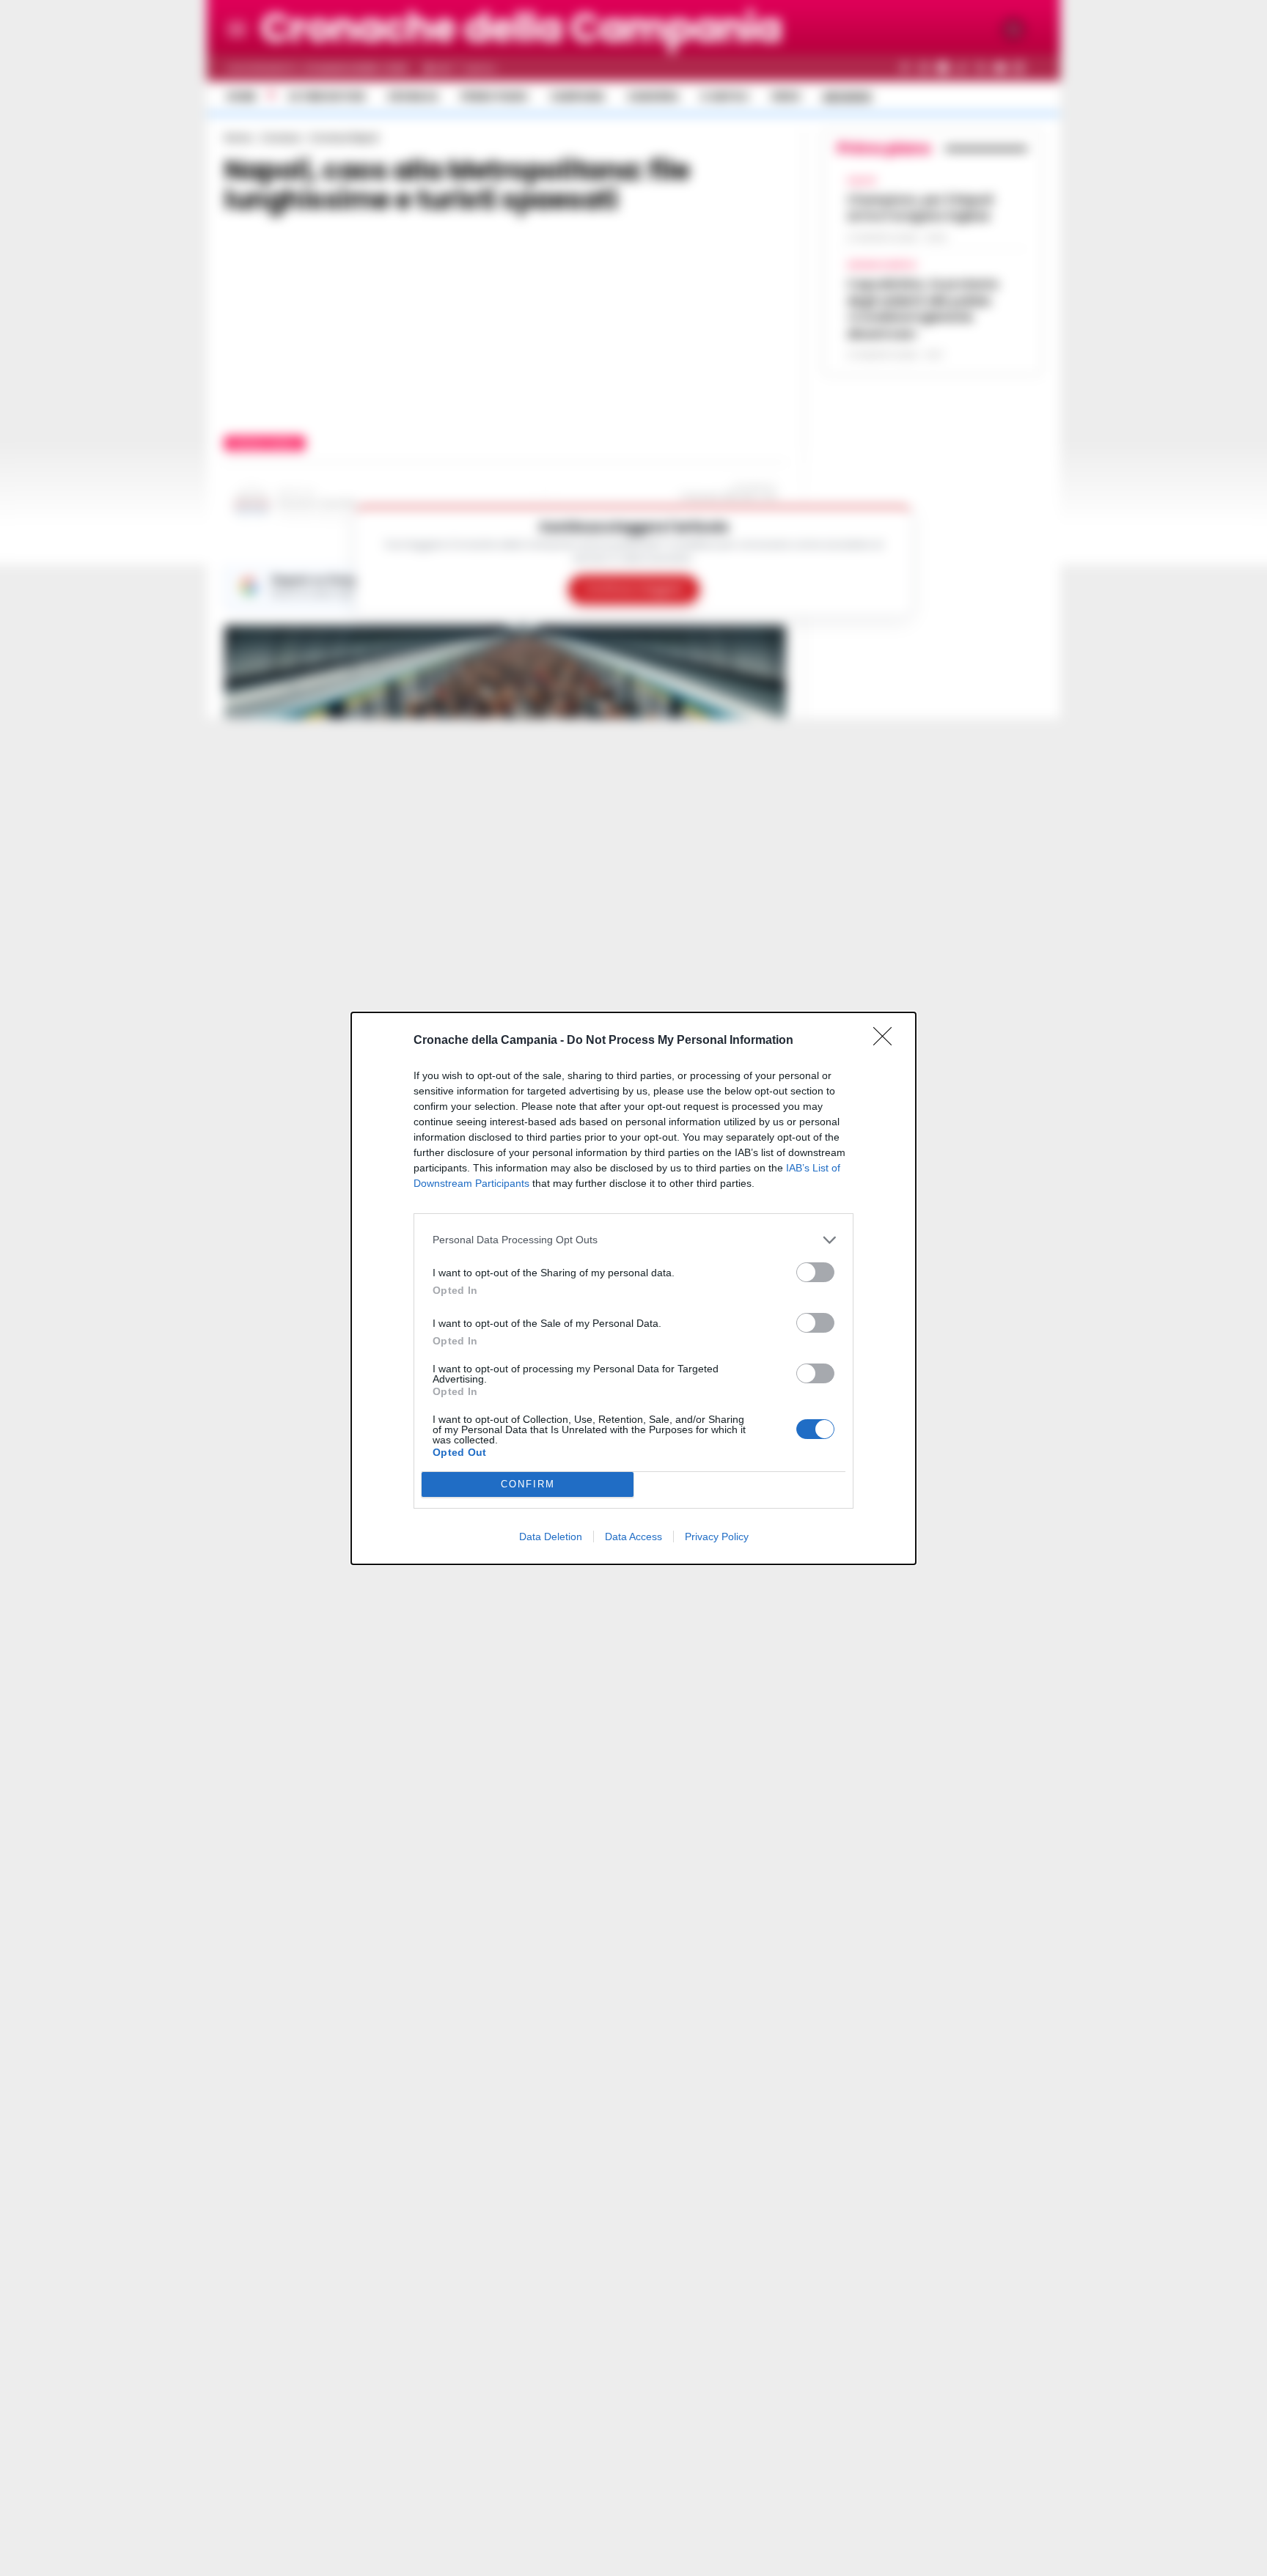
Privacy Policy (717, 1537)
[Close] (887, 1041)
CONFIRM (528, 1484)
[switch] (815, 1272)
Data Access (633, 1537)
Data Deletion (551, 1537)
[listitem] (633, 1240)
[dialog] (633, 1288)
